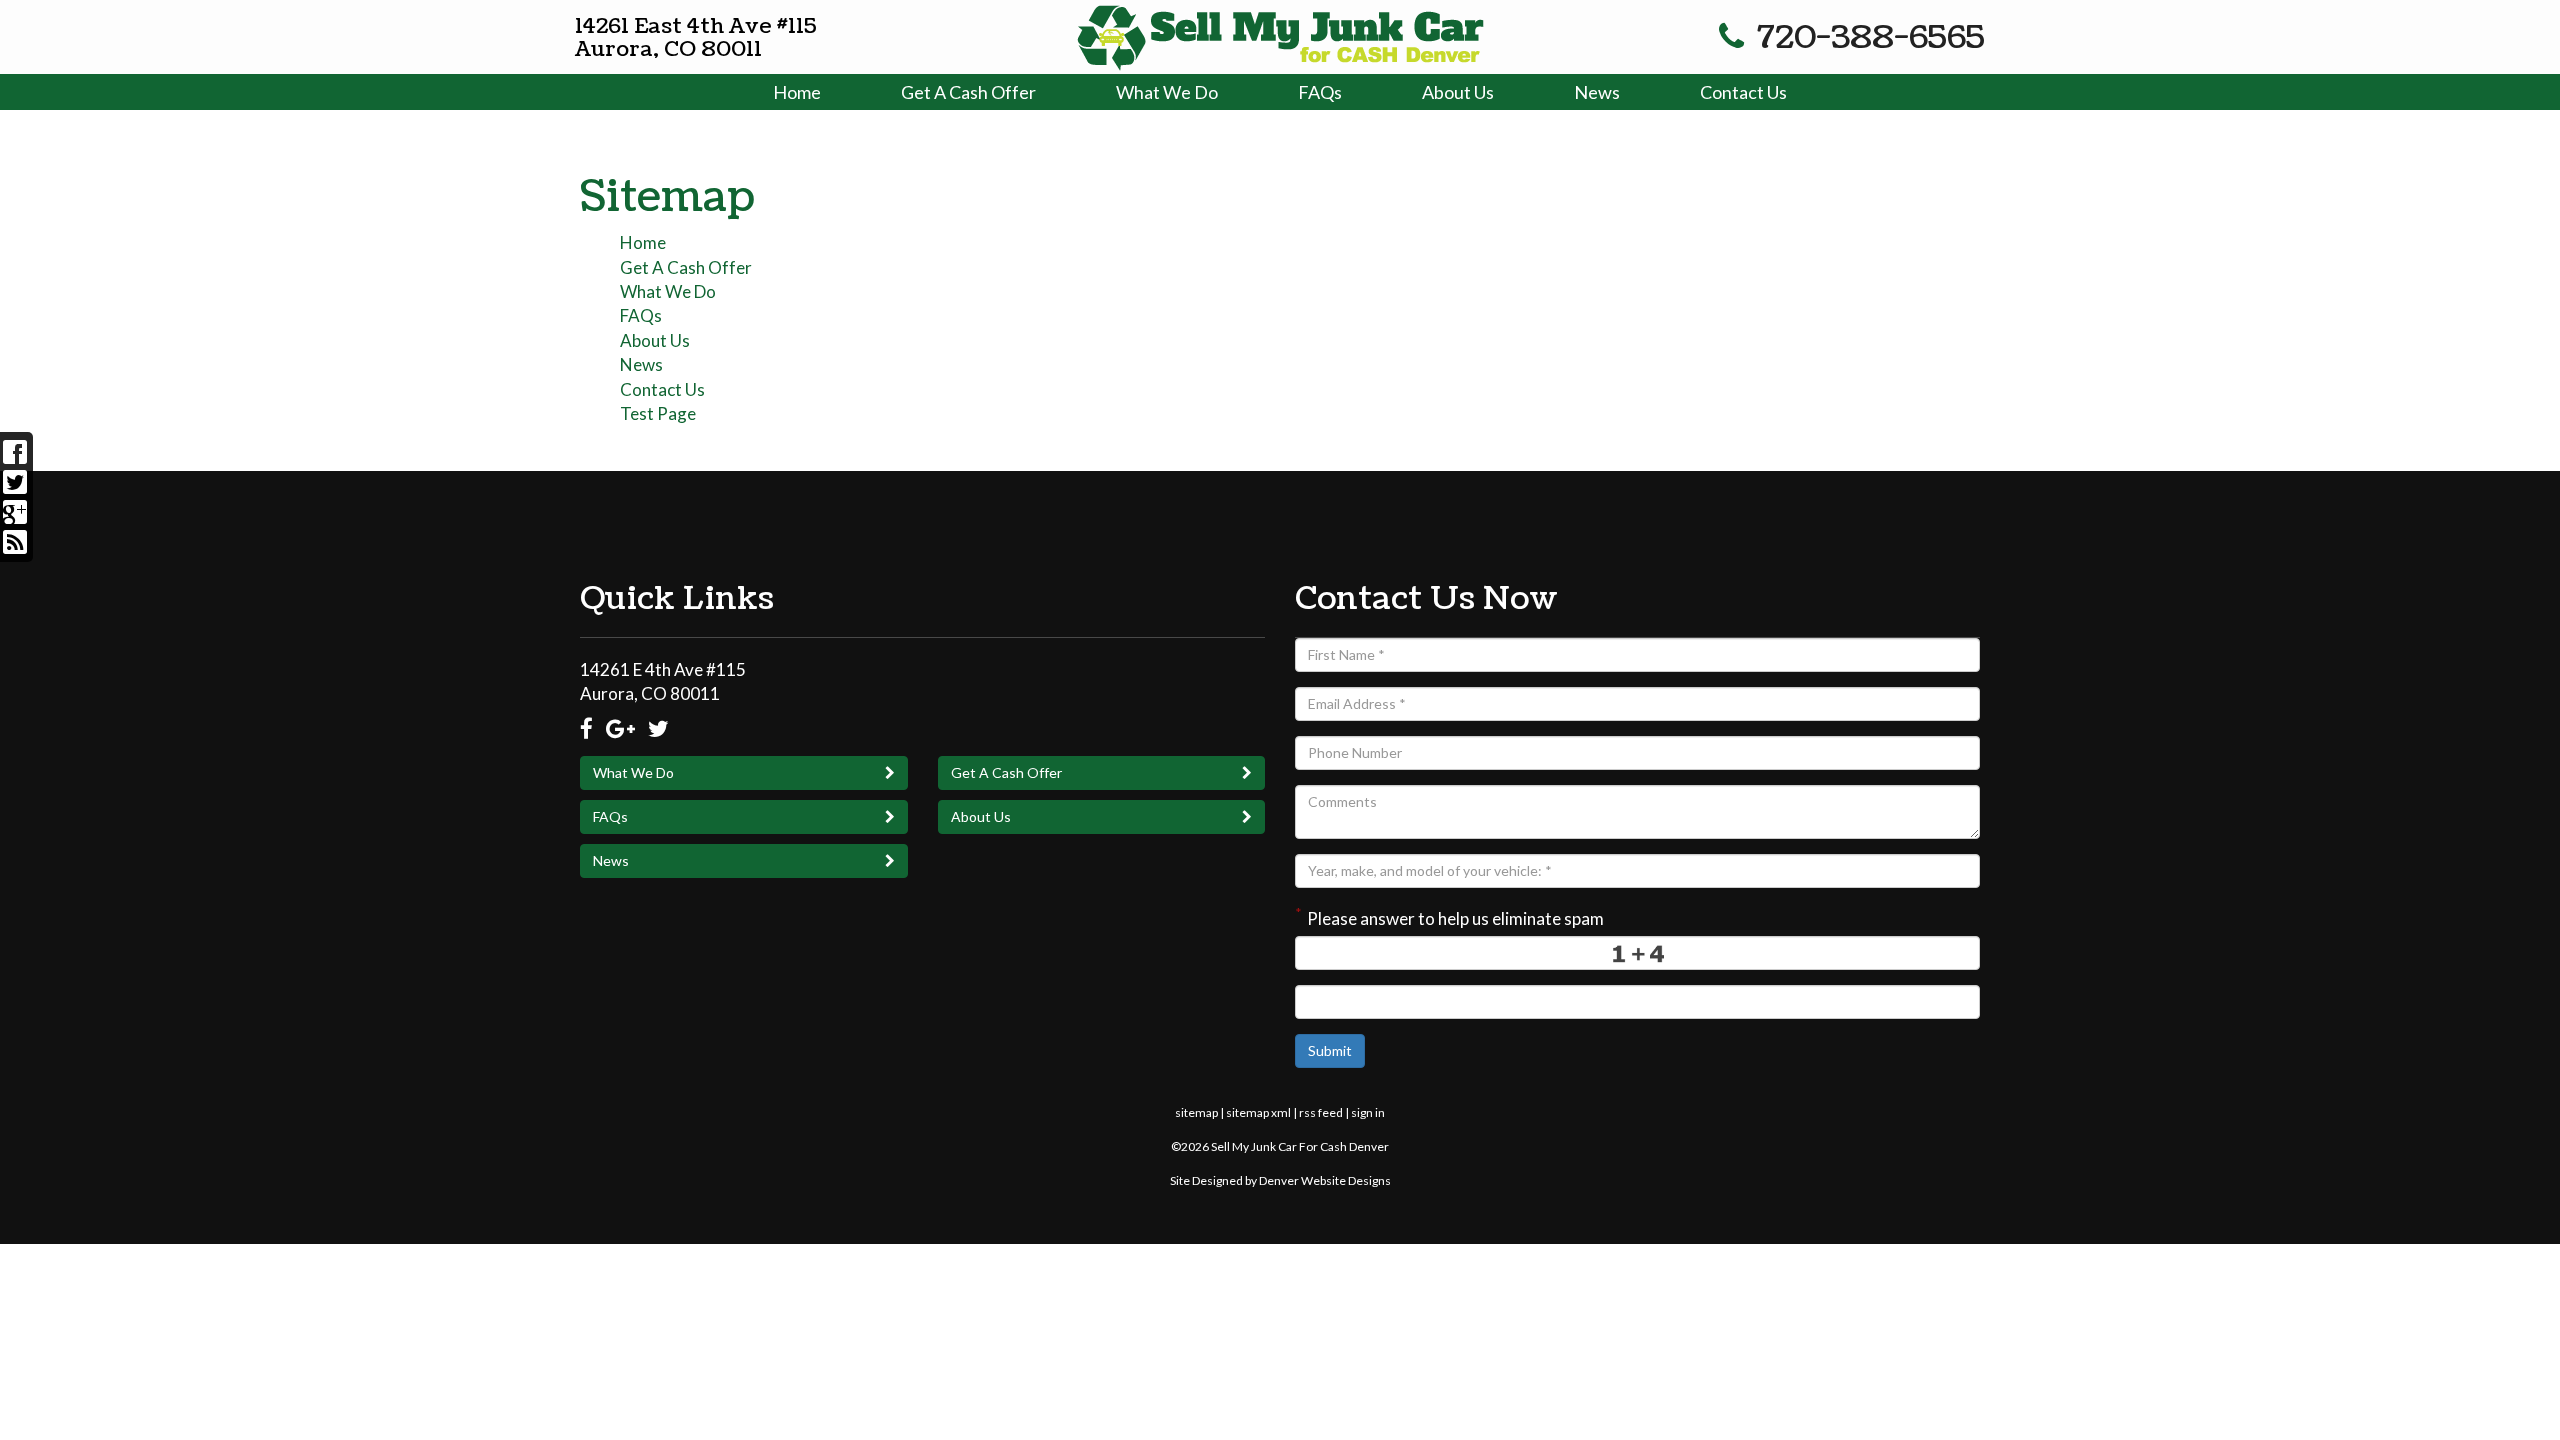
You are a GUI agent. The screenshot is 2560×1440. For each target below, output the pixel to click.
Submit (1330, 1050)
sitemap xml (1258, 1112)
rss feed (1321, 1112)
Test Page (658, 413)
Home (797, 92)
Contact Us (1743, 92)
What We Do (1167, 92)
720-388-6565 (1867, 37)
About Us (1458, 92)
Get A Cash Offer (968, 92)
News (1597, 92)
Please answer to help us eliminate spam (1449, 916)
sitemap (1196, 1112)
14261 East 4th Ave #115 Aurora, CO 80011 (696, 38)
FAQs (1320, 92)
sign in (1368, 1112)
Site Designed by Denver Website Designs (1280, 1180)
